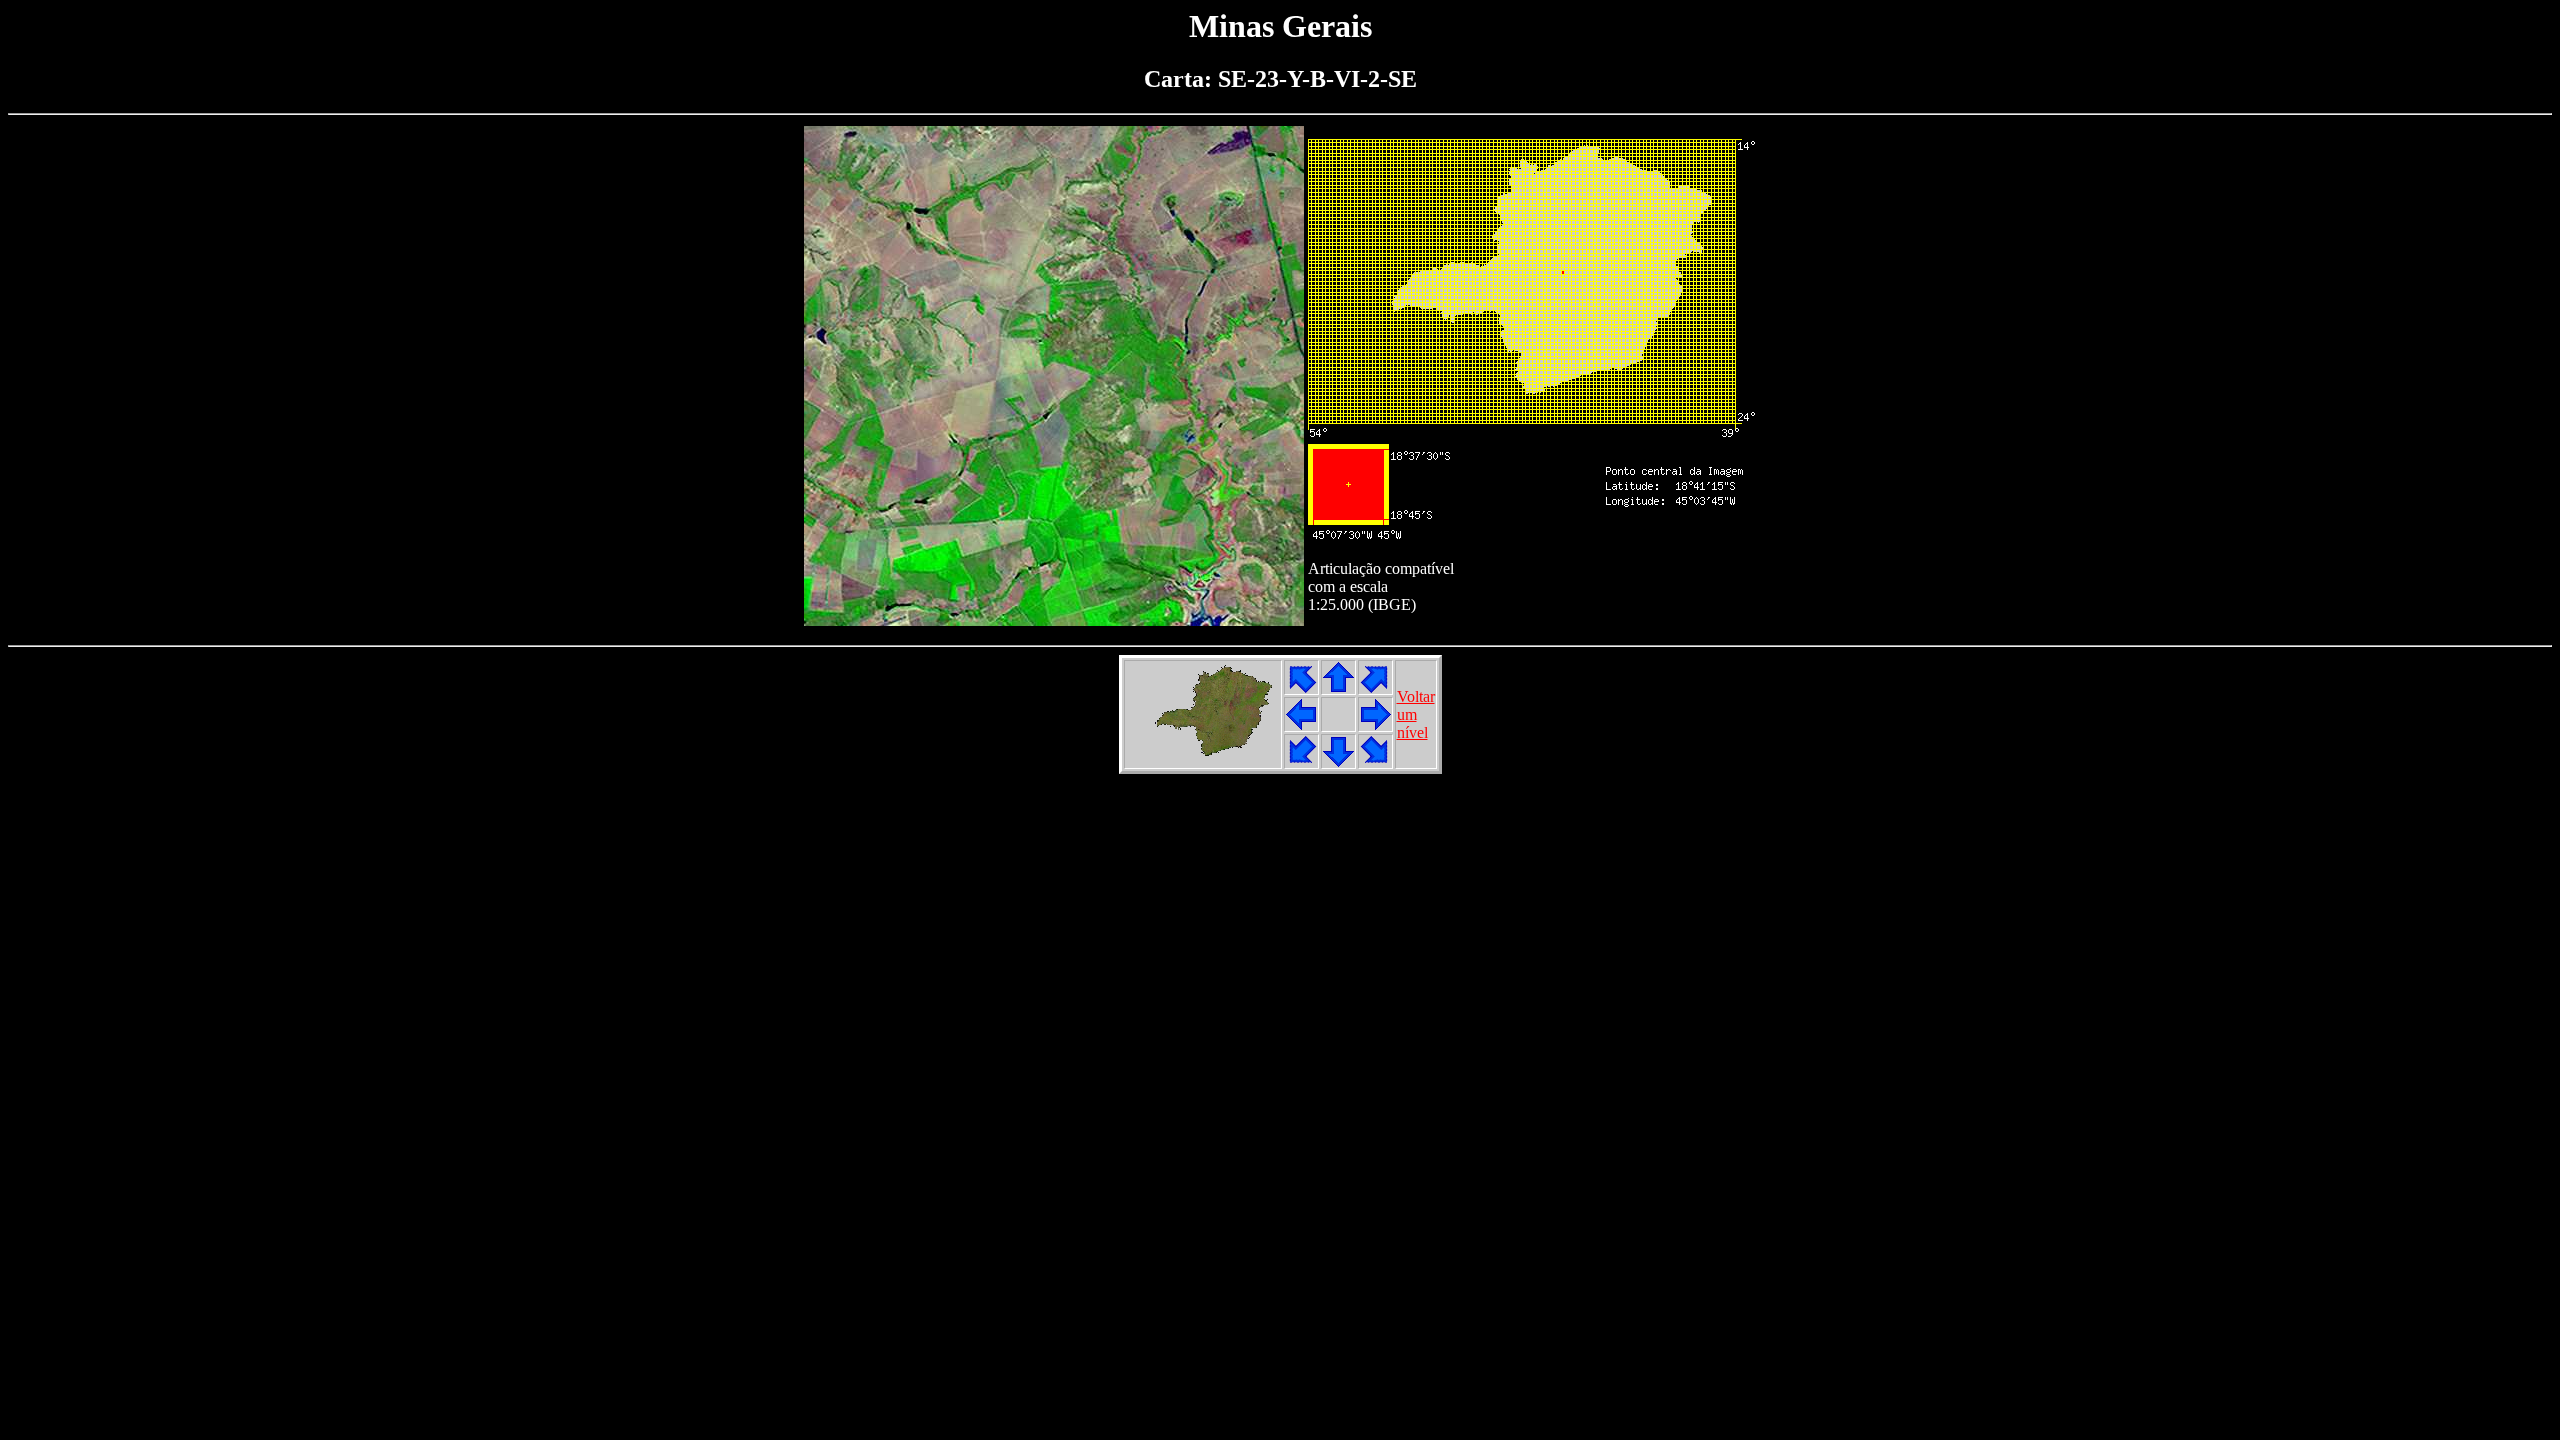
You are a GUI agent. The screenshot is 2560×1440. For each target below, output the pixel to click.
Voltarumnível (1416, 714)
